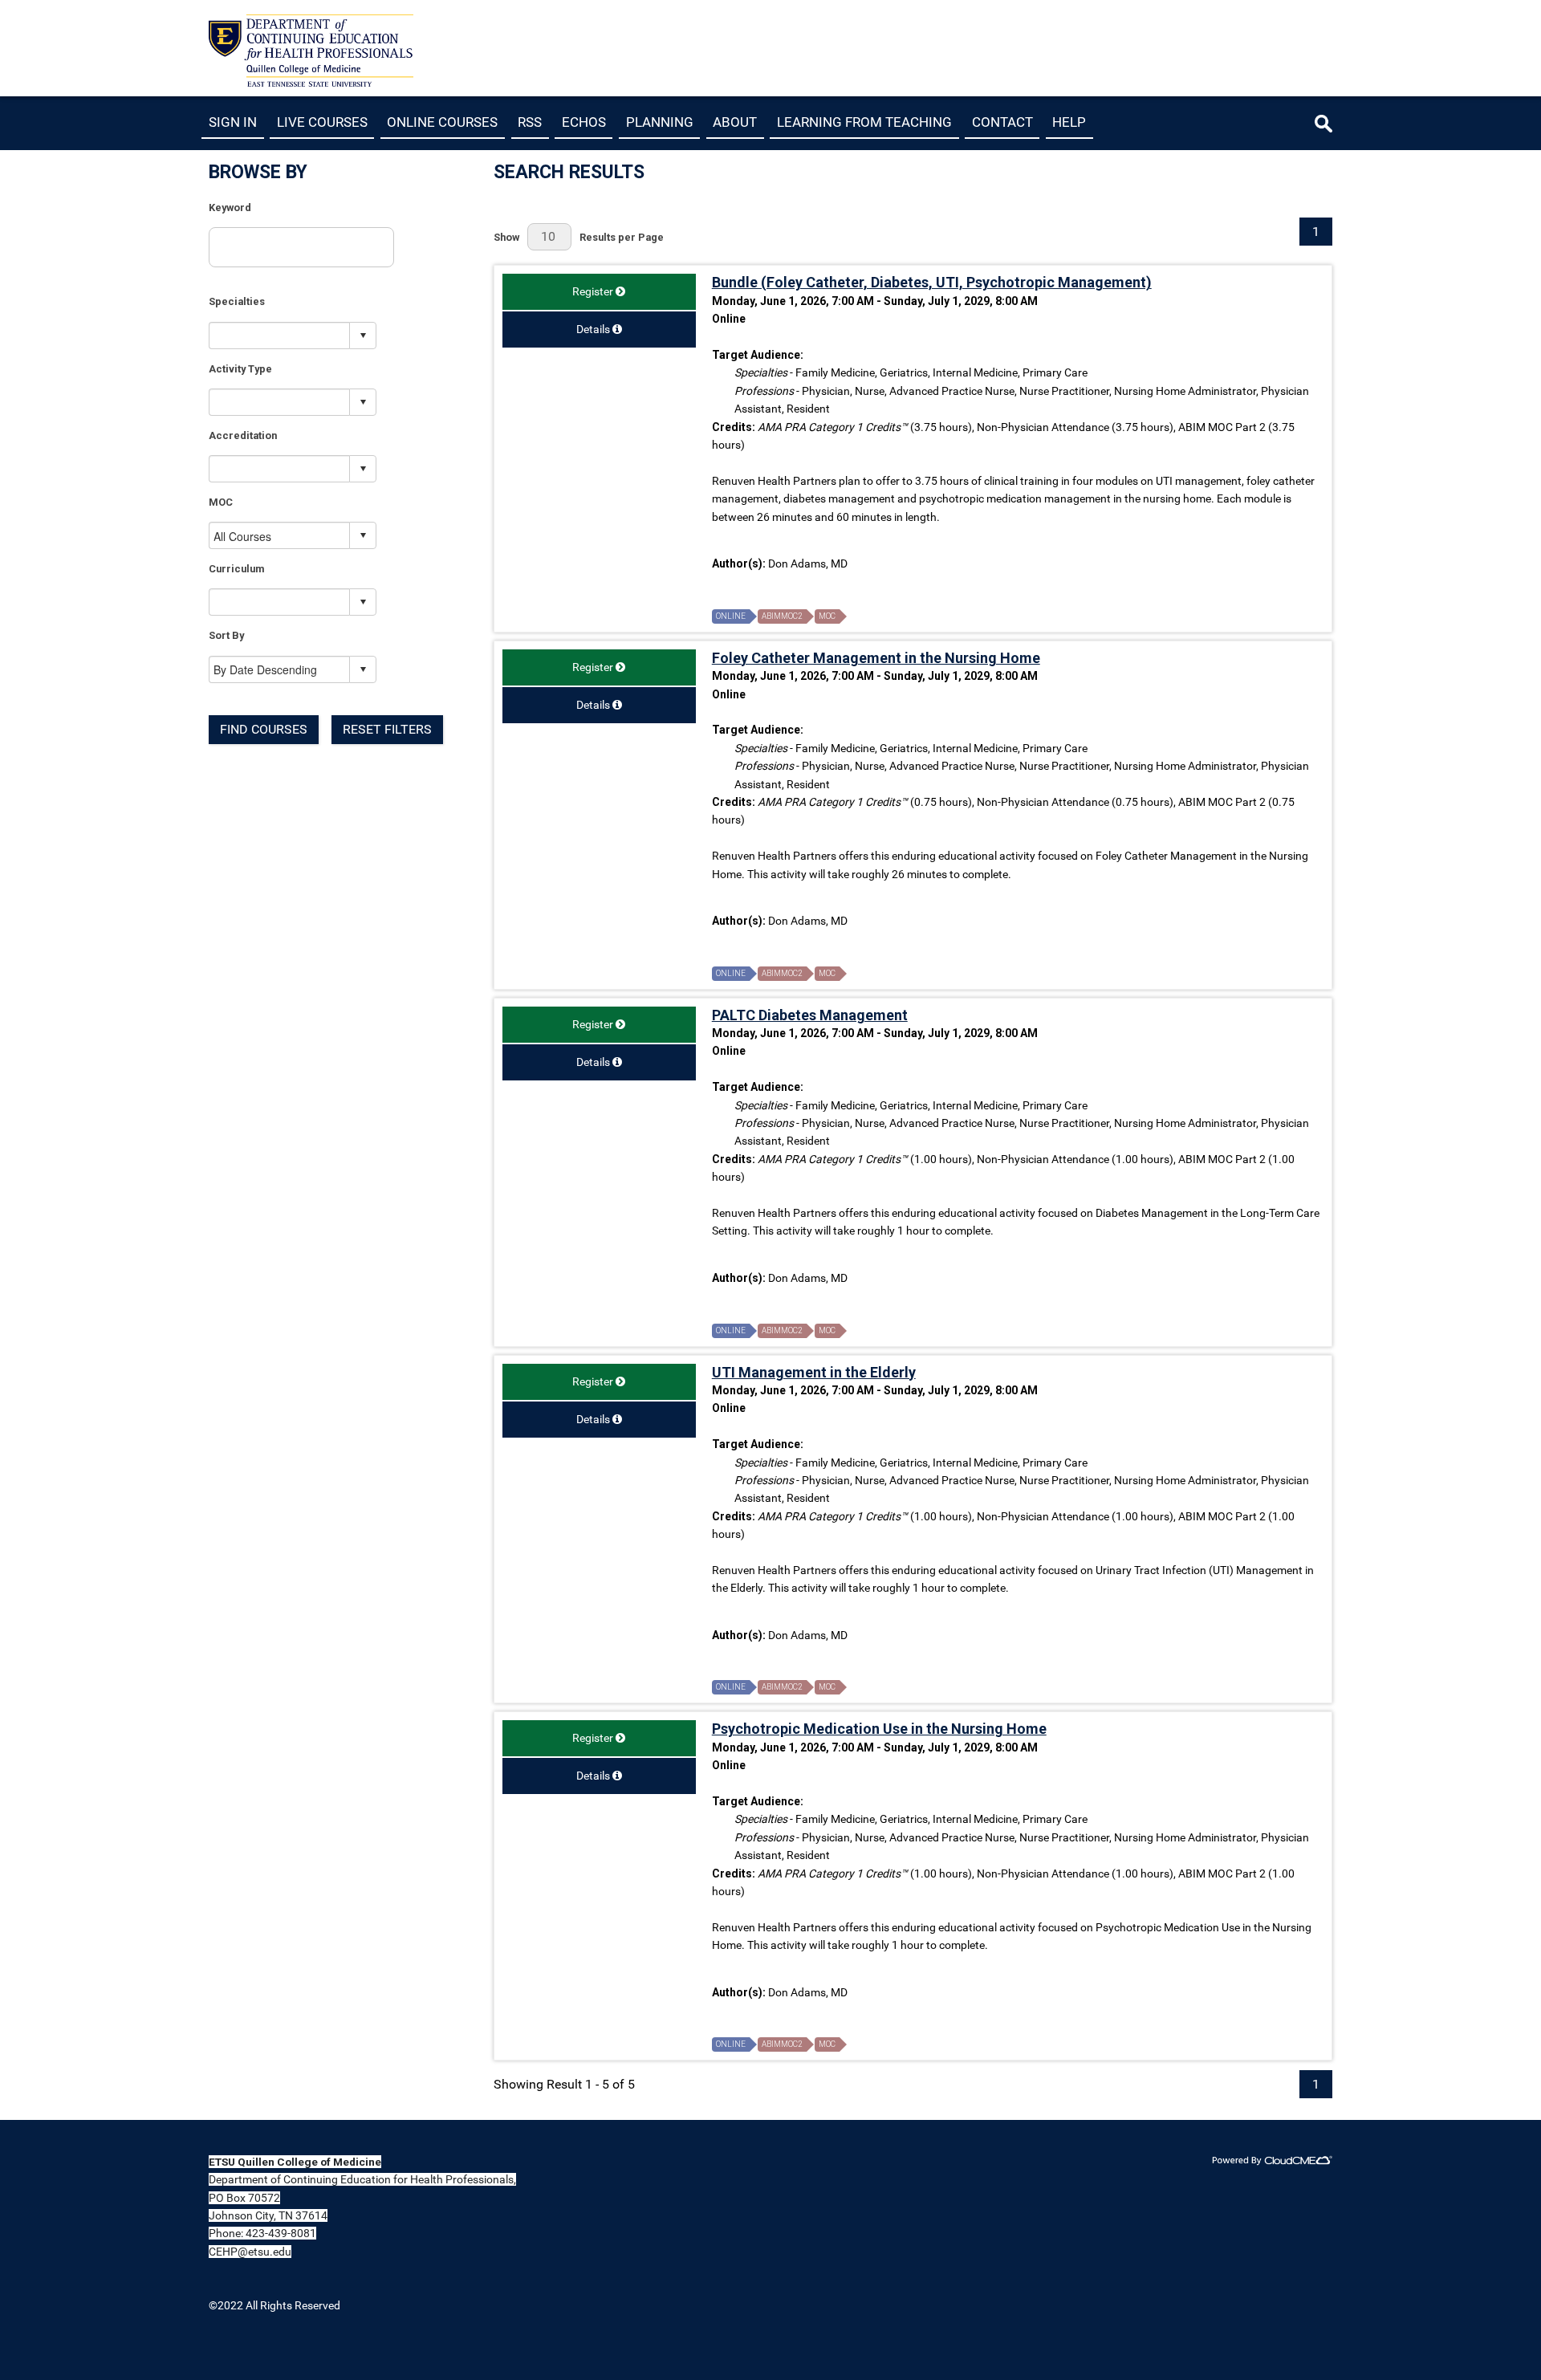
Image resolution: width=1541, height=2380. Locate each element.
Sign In (233, 122)
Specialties (237, 301)
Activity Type (240, 369)
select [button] (363, 336)
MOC (221, 502)
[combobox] (280, 335)
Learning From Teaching (864, 122)
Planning (660, 122)
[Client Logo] (311, 82)
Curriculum (236, 569)
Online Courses (442, 122)
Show (506, 237)
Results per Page (622, 237)
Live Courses (322, 122)
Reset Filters (387, 729)
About (735, 122)
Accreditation (243, 435)
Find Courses (264, 729)
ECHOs (584, 122)
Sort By (226, 635)
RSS (530, 122)
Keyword (230, 207)
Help (1069, 122)
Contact (1002, 122)
